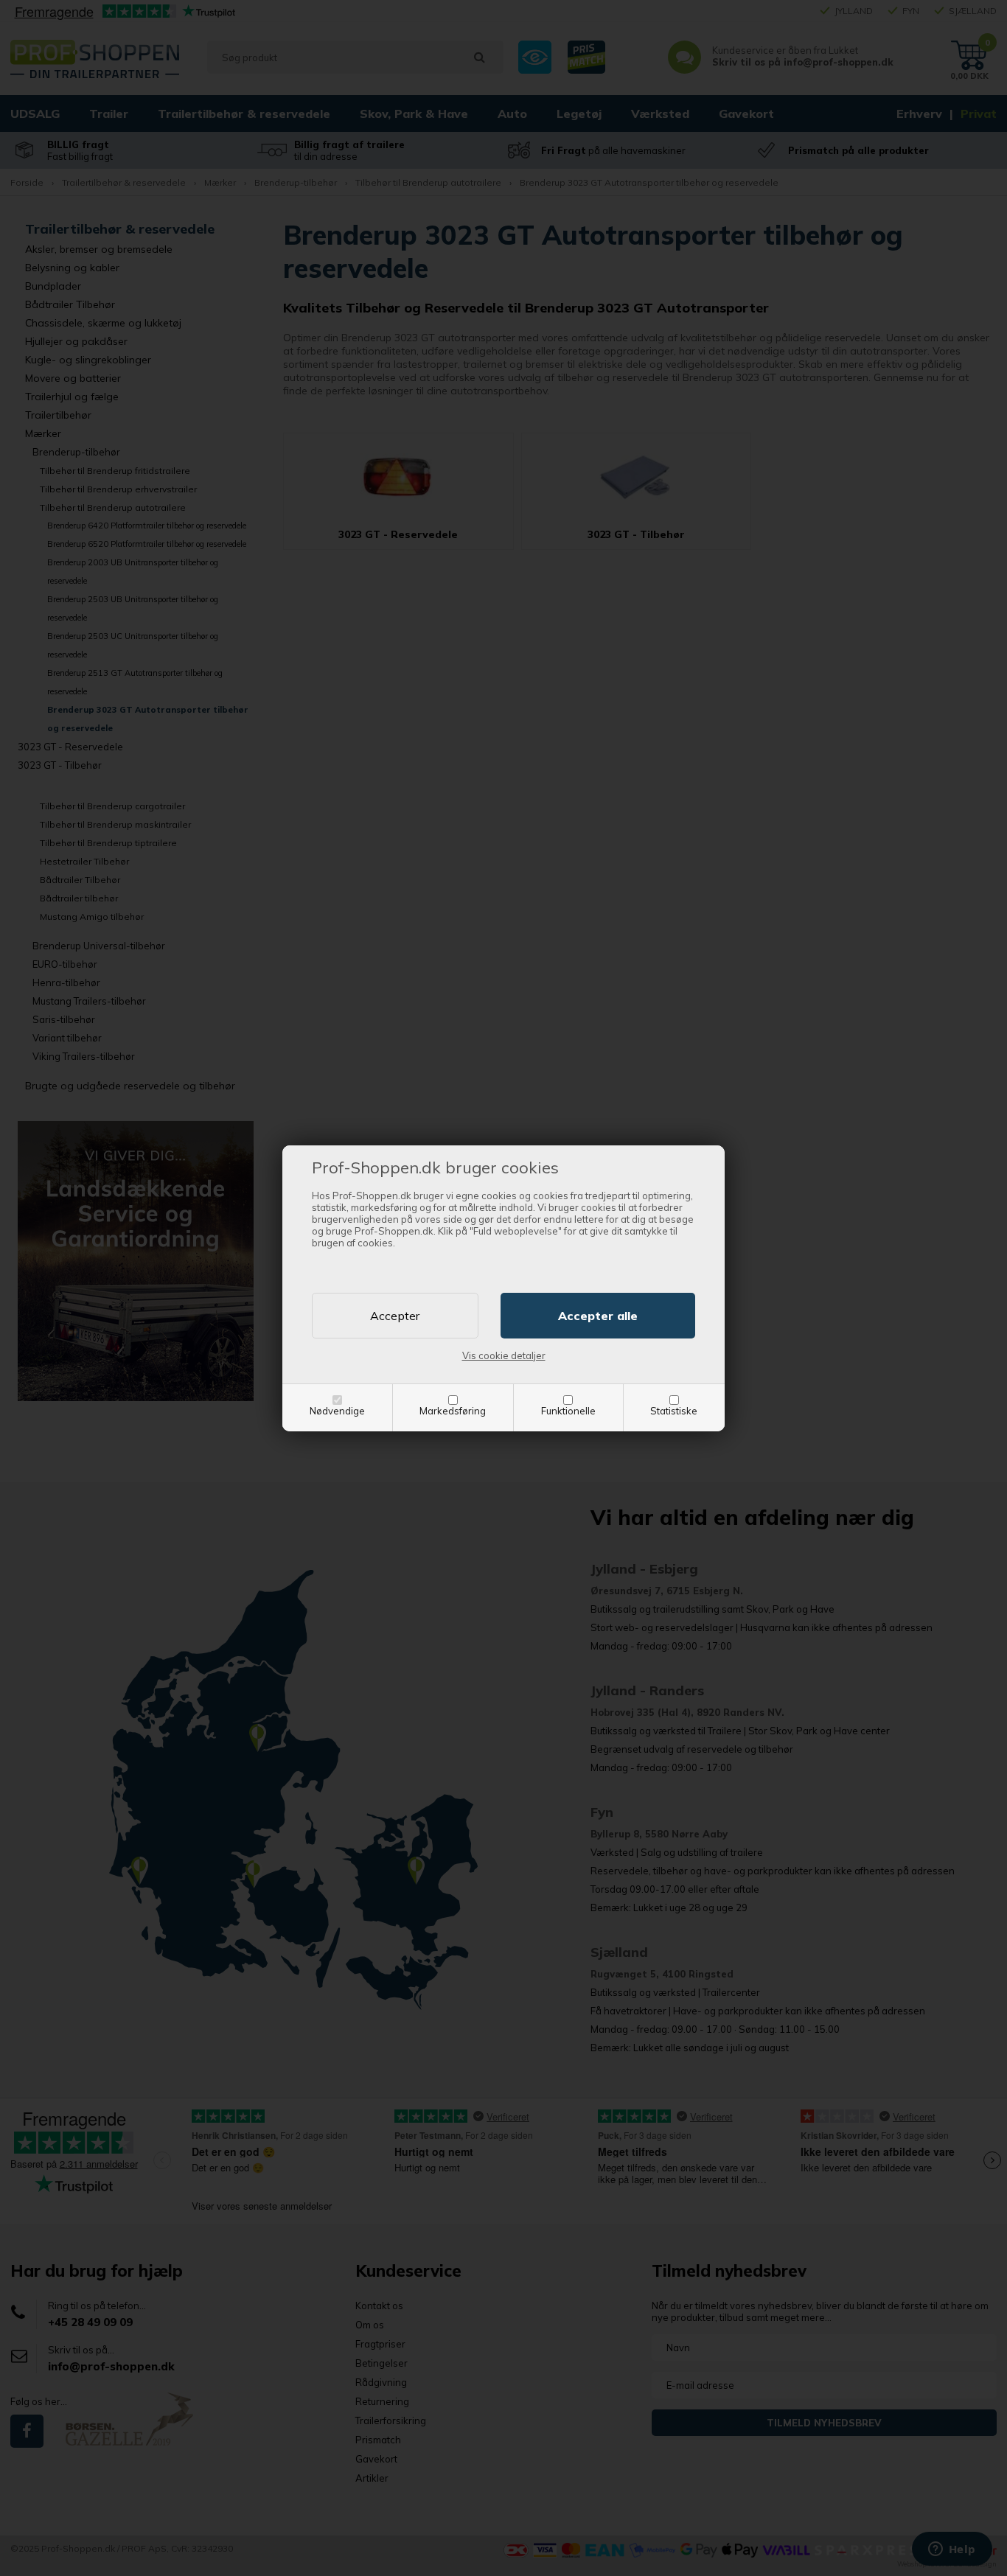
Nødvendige (337, 1411)
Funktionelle (568, 1411)
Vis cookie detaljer (504, 1355)
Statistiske (674, 1411)
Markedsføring (453, 1411)
